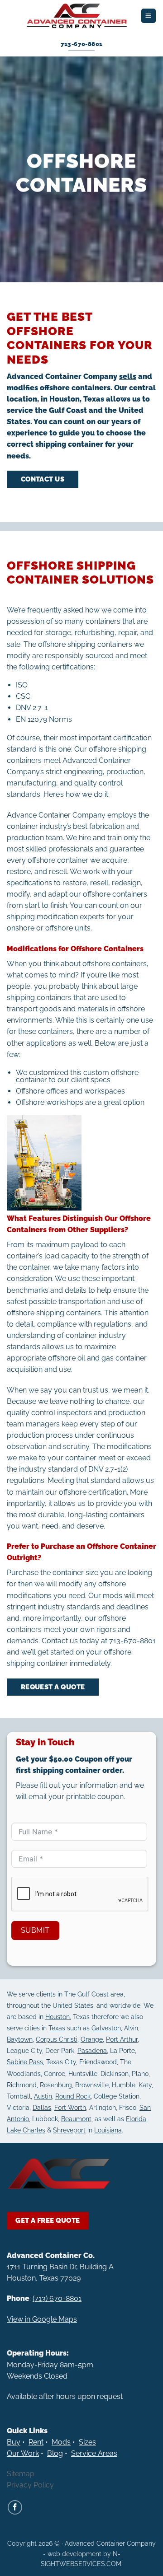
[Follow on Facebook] (15, 2507)
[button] (148, 16)
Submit (35, 1930)
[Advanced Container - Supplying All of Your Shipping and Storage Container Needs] (77, 16)
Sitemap (21, 2474)
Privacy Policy (30, 2485)
